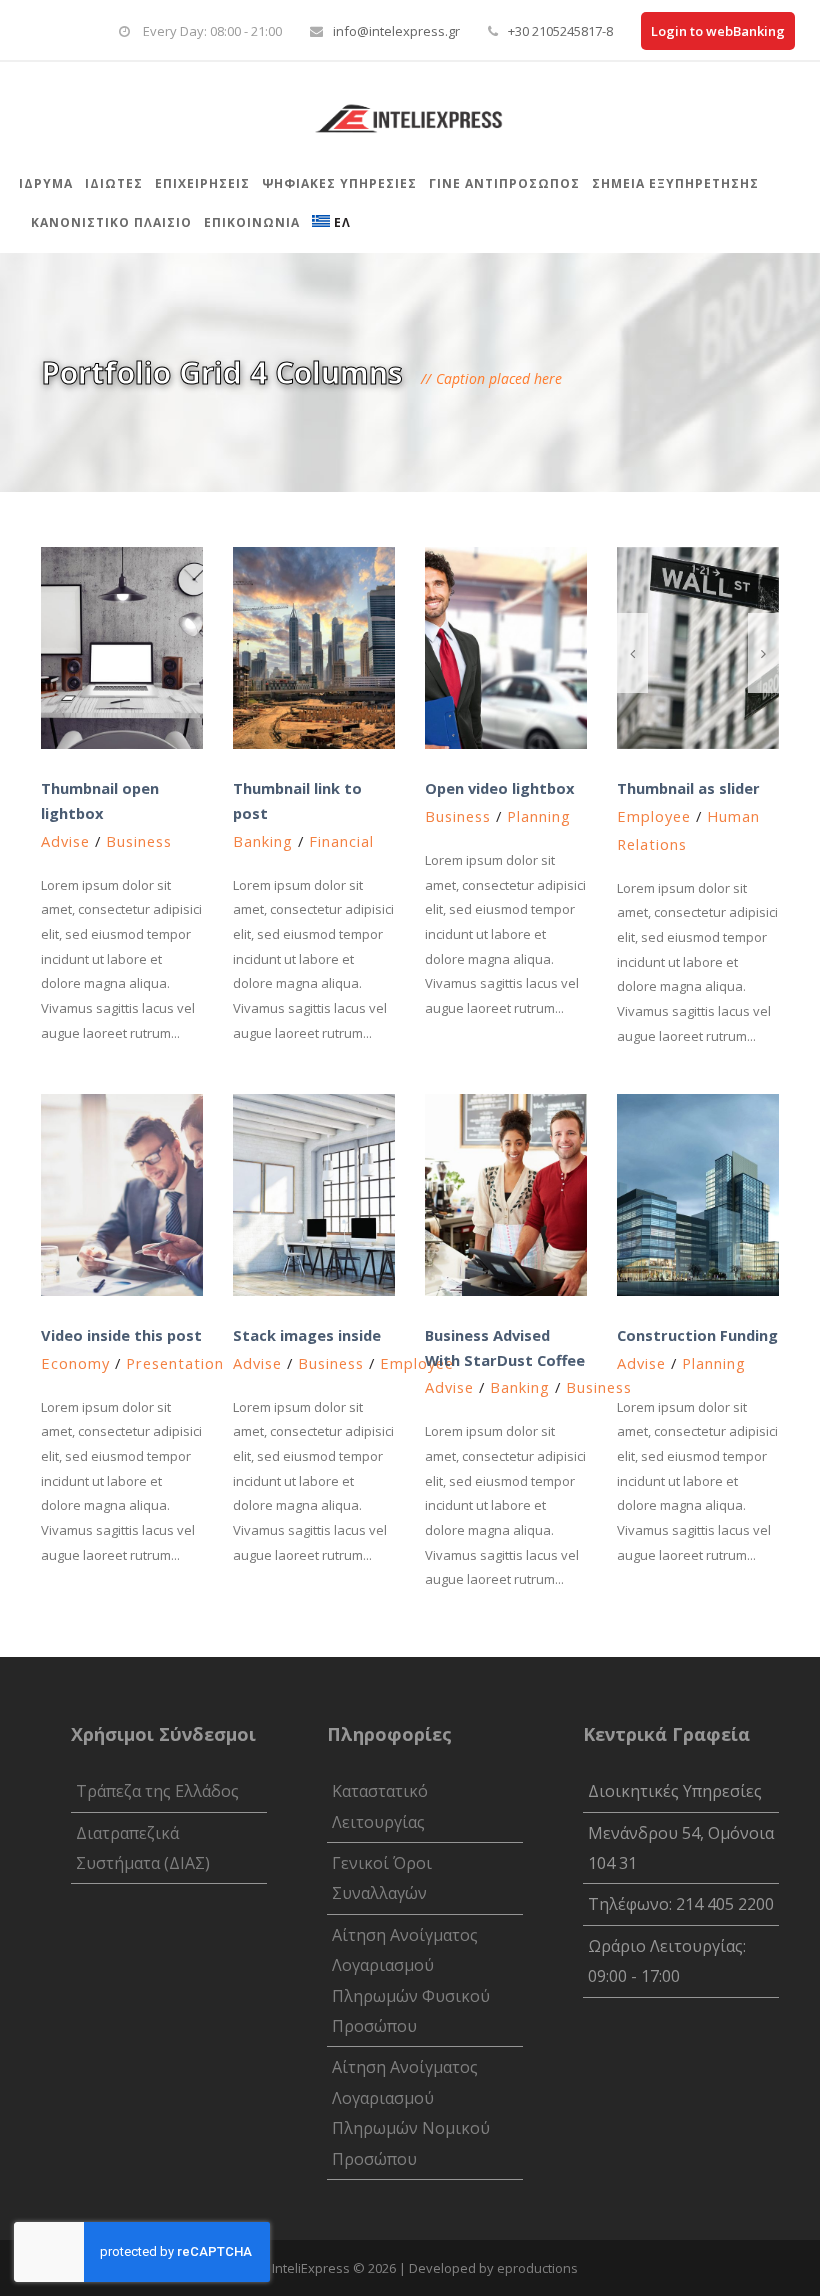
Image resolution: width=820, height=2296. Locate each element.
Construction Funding (697, 1335)
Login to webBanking (718, 31)
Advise (65, 841)
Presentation (175, 1363)
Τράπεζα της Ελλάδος (157, 1791)
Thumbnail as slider (688, 788)
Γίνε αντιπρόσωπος (504, 183)
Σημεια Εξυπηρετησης (675, 183)
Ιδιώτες (114, 183)
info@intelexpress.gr (396, 31)
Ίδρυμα (46, 183)
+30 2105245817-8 (560, 31)
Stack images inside (307, 1335)
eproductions (537, 2268)
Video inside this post (121, 1335)
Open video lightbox (499, 788)
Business (139, 841)
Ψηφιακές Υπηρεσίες (339, 183)
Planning (539, 816)
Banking (263, 841)
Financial (341, 841)
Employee (654, 816)
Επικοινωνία (252, 222)
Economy (75, 1363)
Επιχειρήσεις (202, 183)
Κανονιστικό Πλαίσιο (111, 222)
